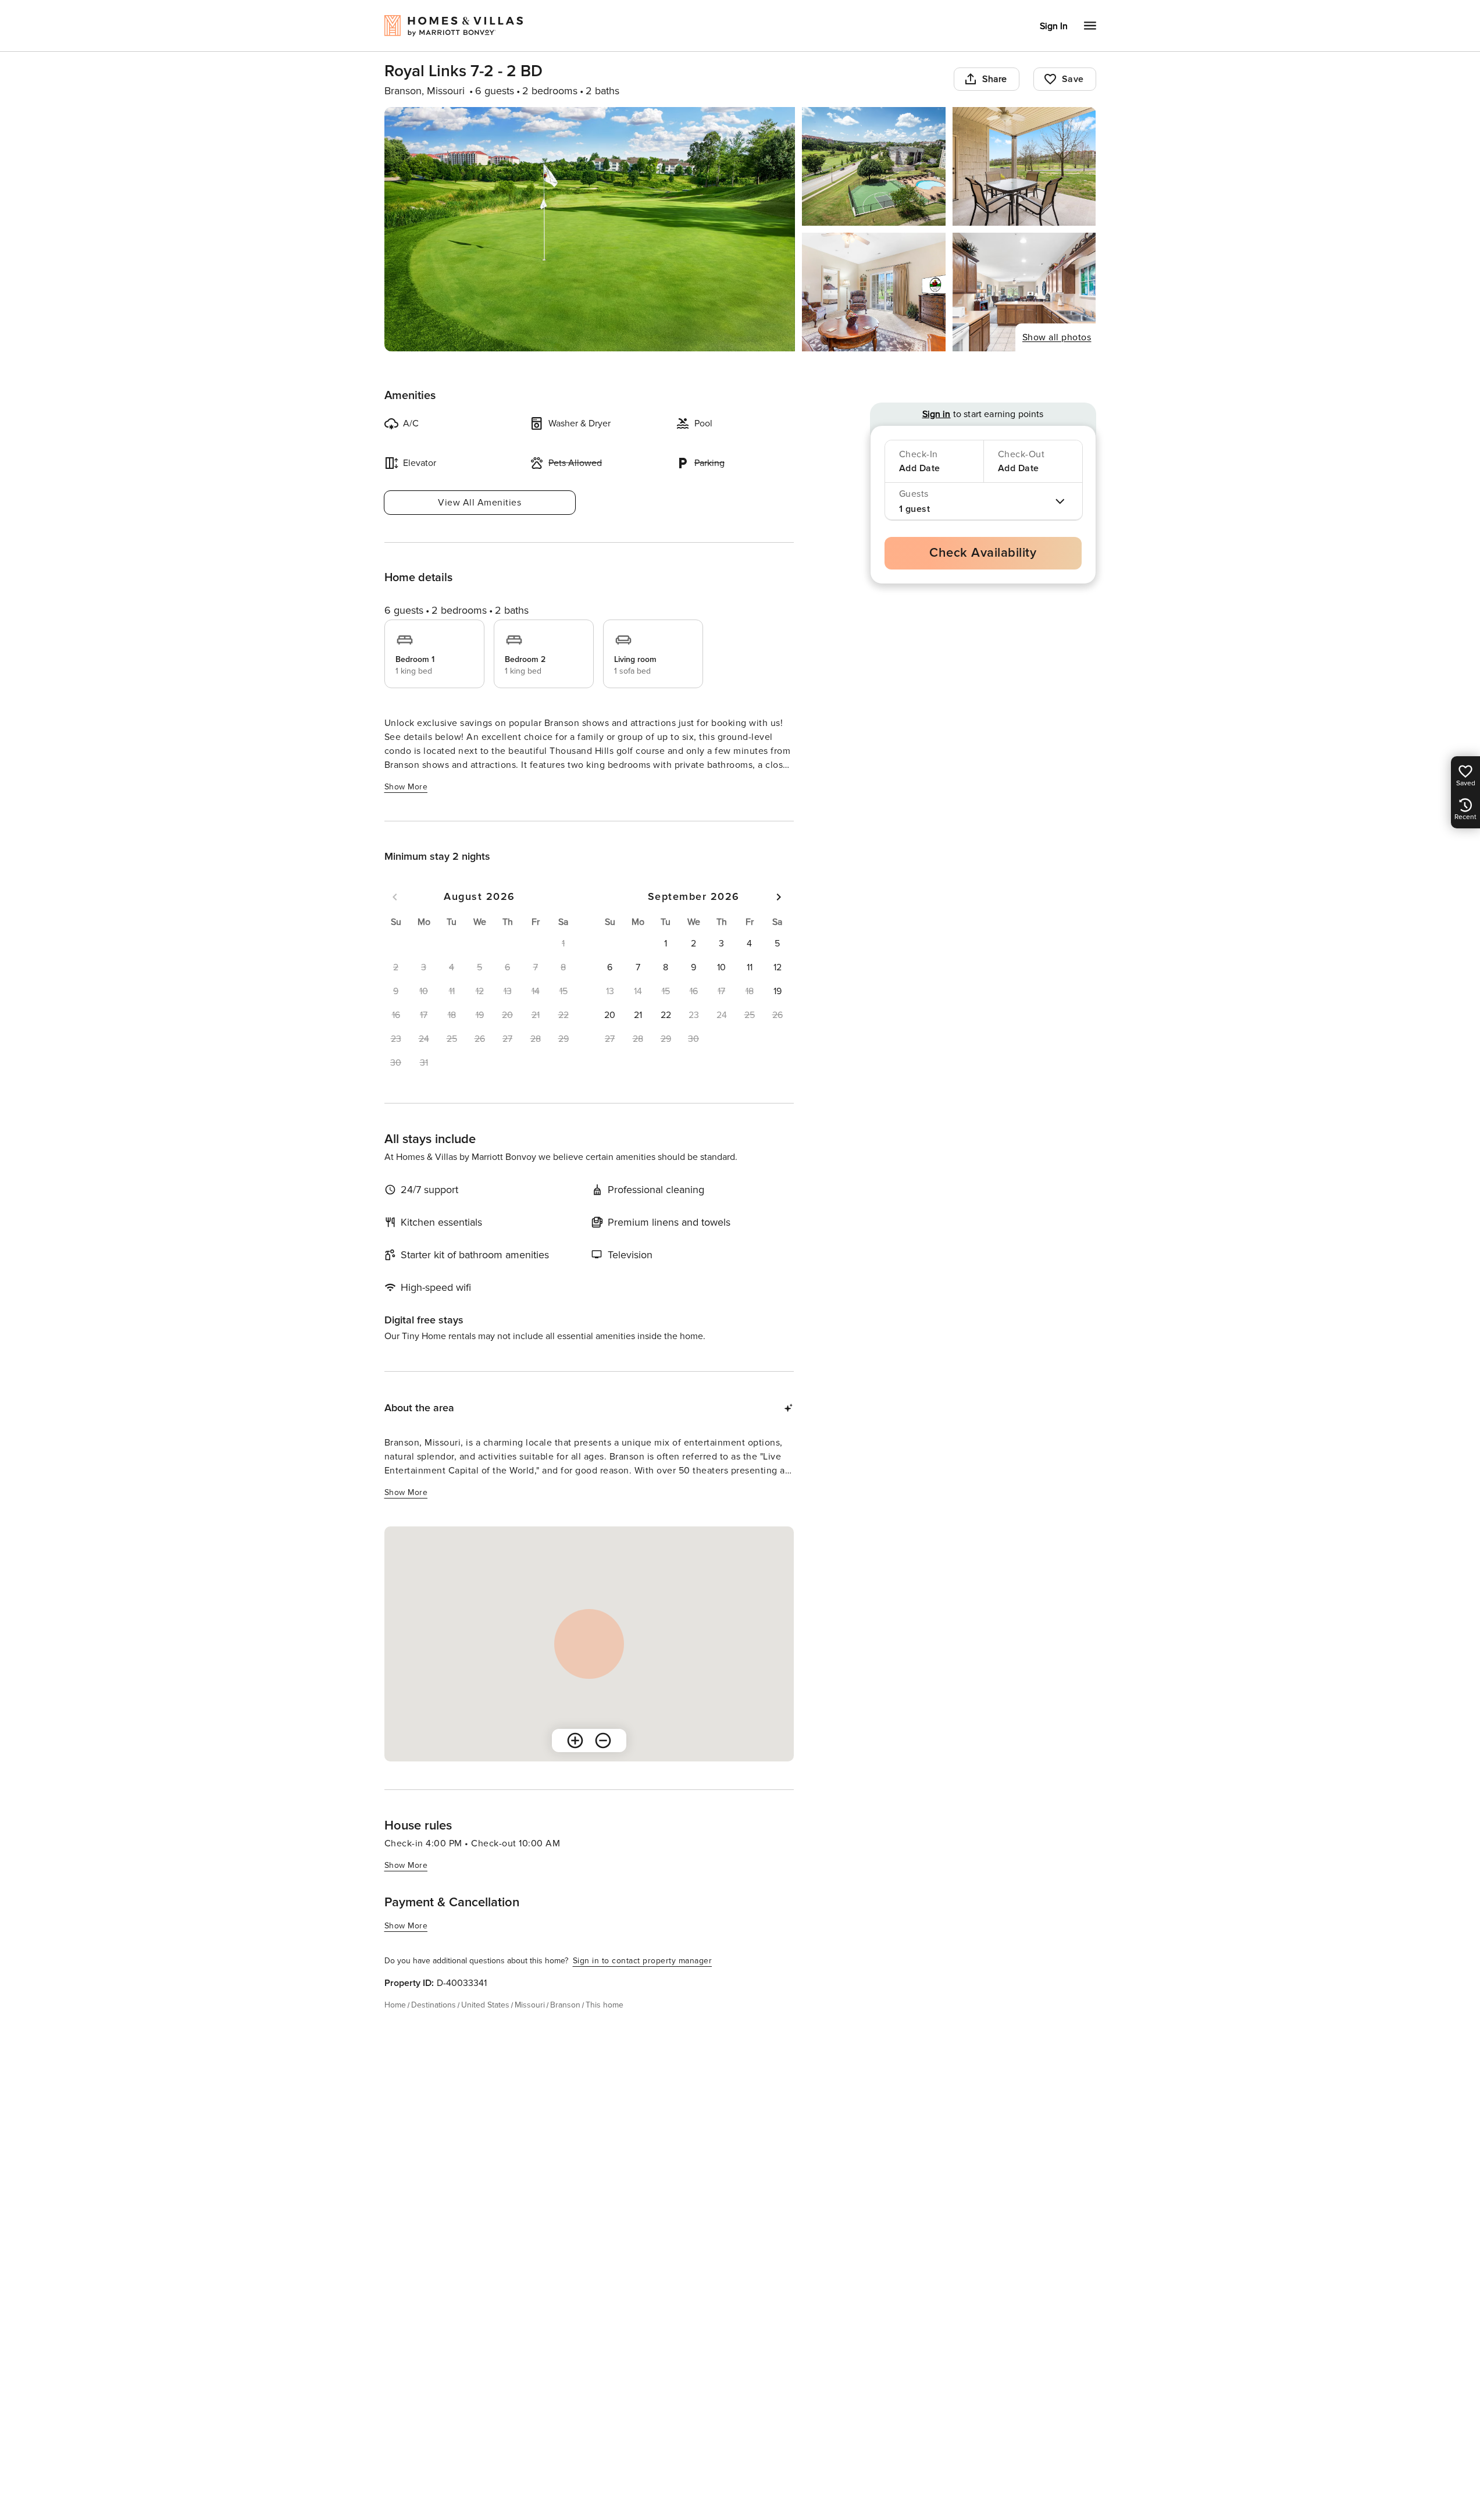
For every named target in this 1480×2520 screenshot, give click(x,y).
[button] (666, 944)
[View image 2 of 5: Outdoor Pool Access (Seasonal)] (874, 166)
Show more (406, 787)
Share (995, 79)
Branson (565, 2005)
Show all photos (1057, 337)
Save (1073, 79)
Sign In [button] (1054, 26)
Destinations (434, 2005)
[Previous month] (395, 897)
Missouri (530, 2005)
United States (485, 2005)
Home (395, 2005)
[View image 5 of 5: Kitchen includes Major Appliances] (1024, 292)
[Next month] (779, 897)
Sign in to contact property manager (643, 1961)
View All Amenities (479, 503)
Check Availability (983, 553)
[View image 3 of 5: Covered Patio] (1024, 166)
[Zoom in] (575, 1740)
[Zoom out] (603, 1740)
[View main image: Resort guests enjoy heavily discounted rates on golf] (590, 229)
